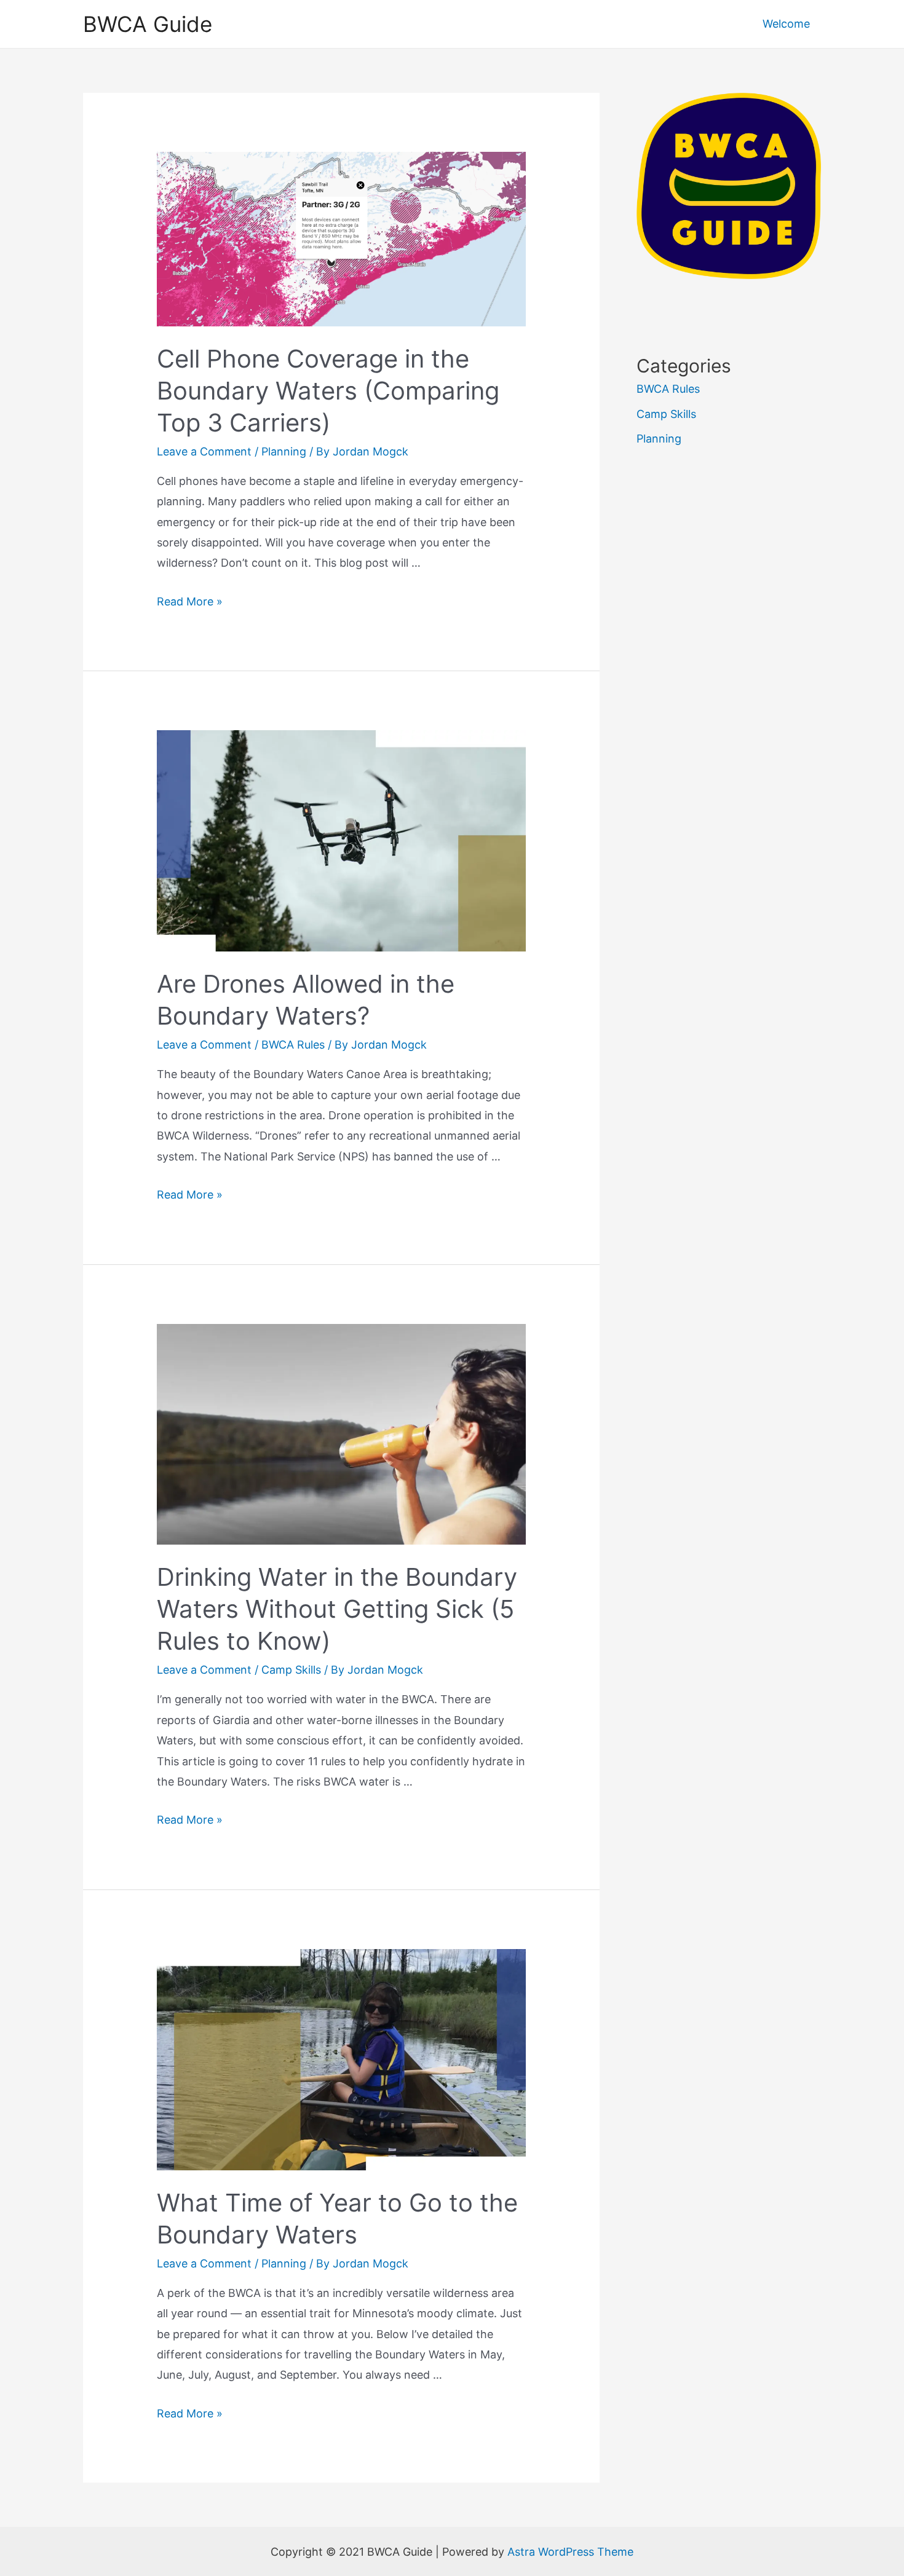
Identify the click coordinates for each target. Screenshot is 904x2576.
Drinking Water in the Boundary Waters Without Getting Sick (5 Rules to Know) (337, 1609)
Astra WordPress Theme (570, 2552)
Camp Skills (291, 1670)
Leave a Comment (204, 451)
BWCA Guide (148, 24)
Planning (284, 451)
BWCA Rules (293, 1045)
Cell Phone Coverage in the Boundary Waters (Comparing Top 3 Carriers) (328, 391)
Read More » (190, 601)
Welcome (786, 24)
